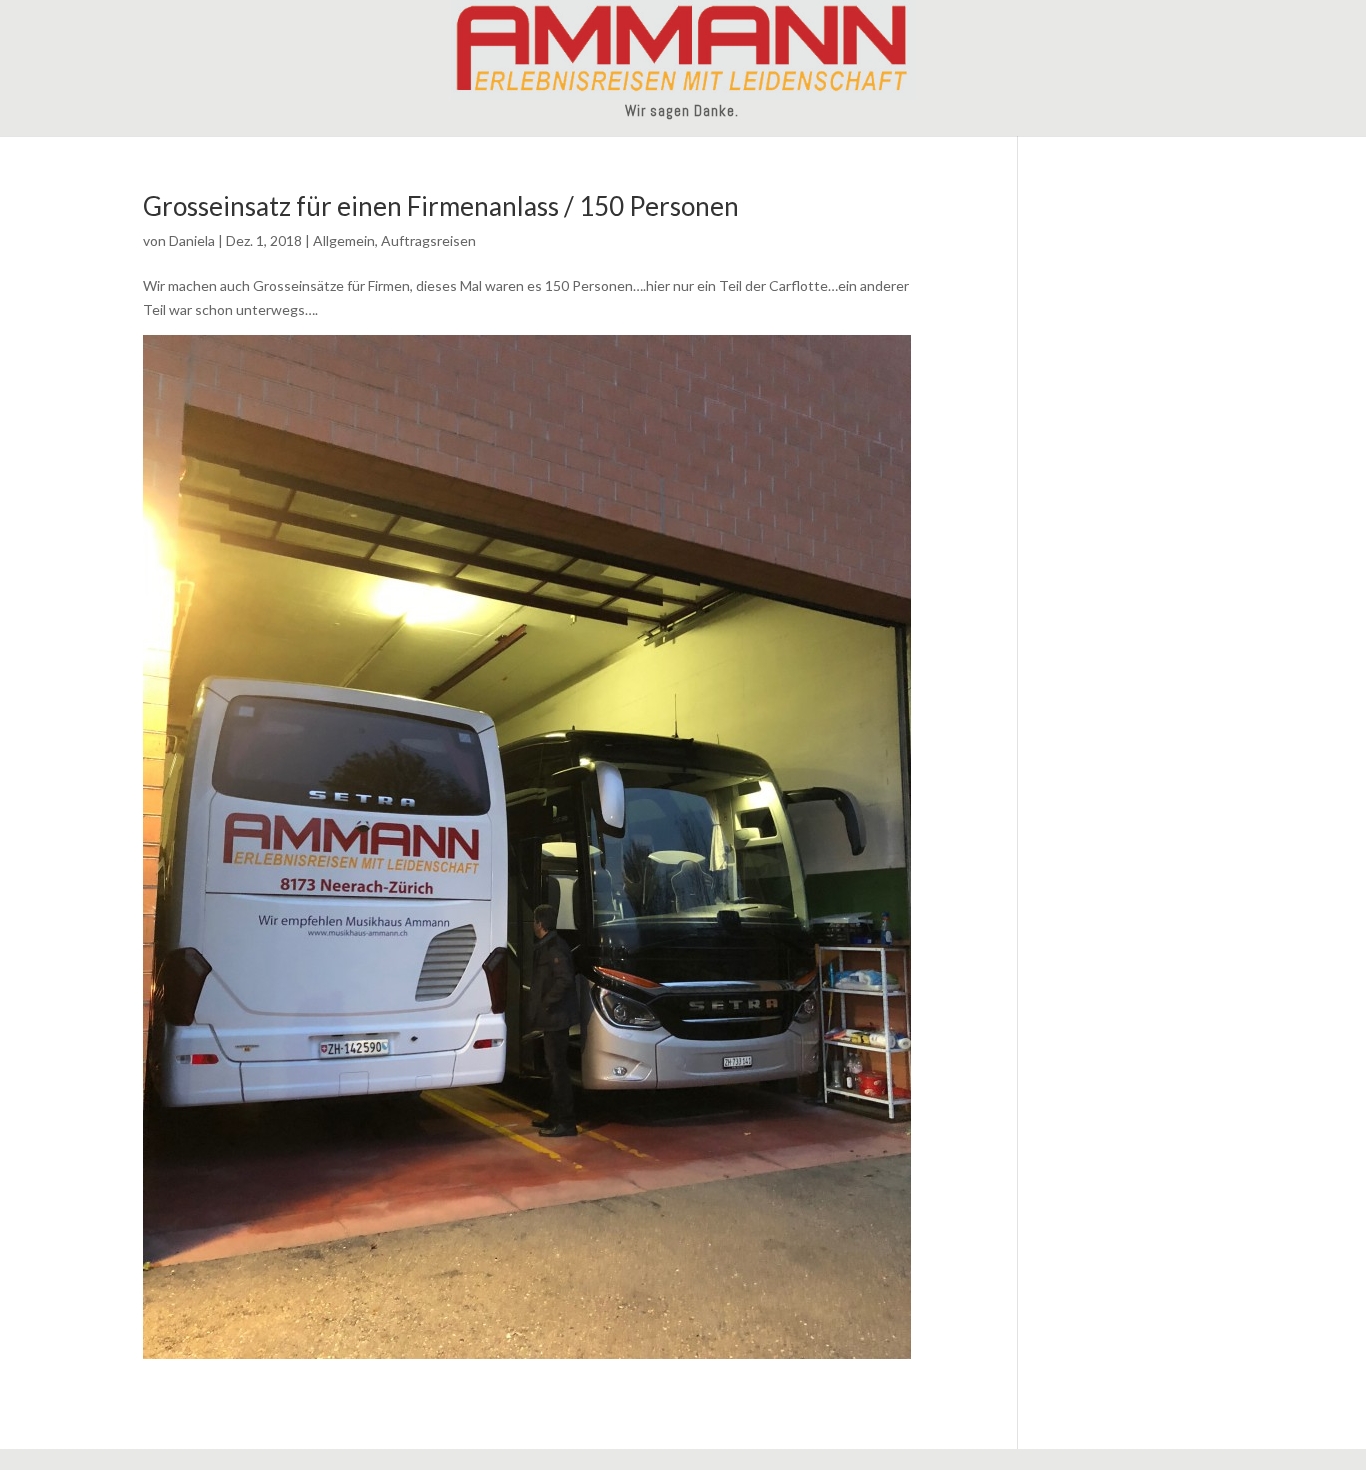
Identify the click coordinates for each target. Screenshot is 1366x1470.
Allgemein (344, 240)
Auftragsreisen (428, 240)
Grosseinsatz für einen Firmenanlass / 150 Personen (441, 206)
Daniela (192, 240)
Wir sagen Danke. (682, 112)
